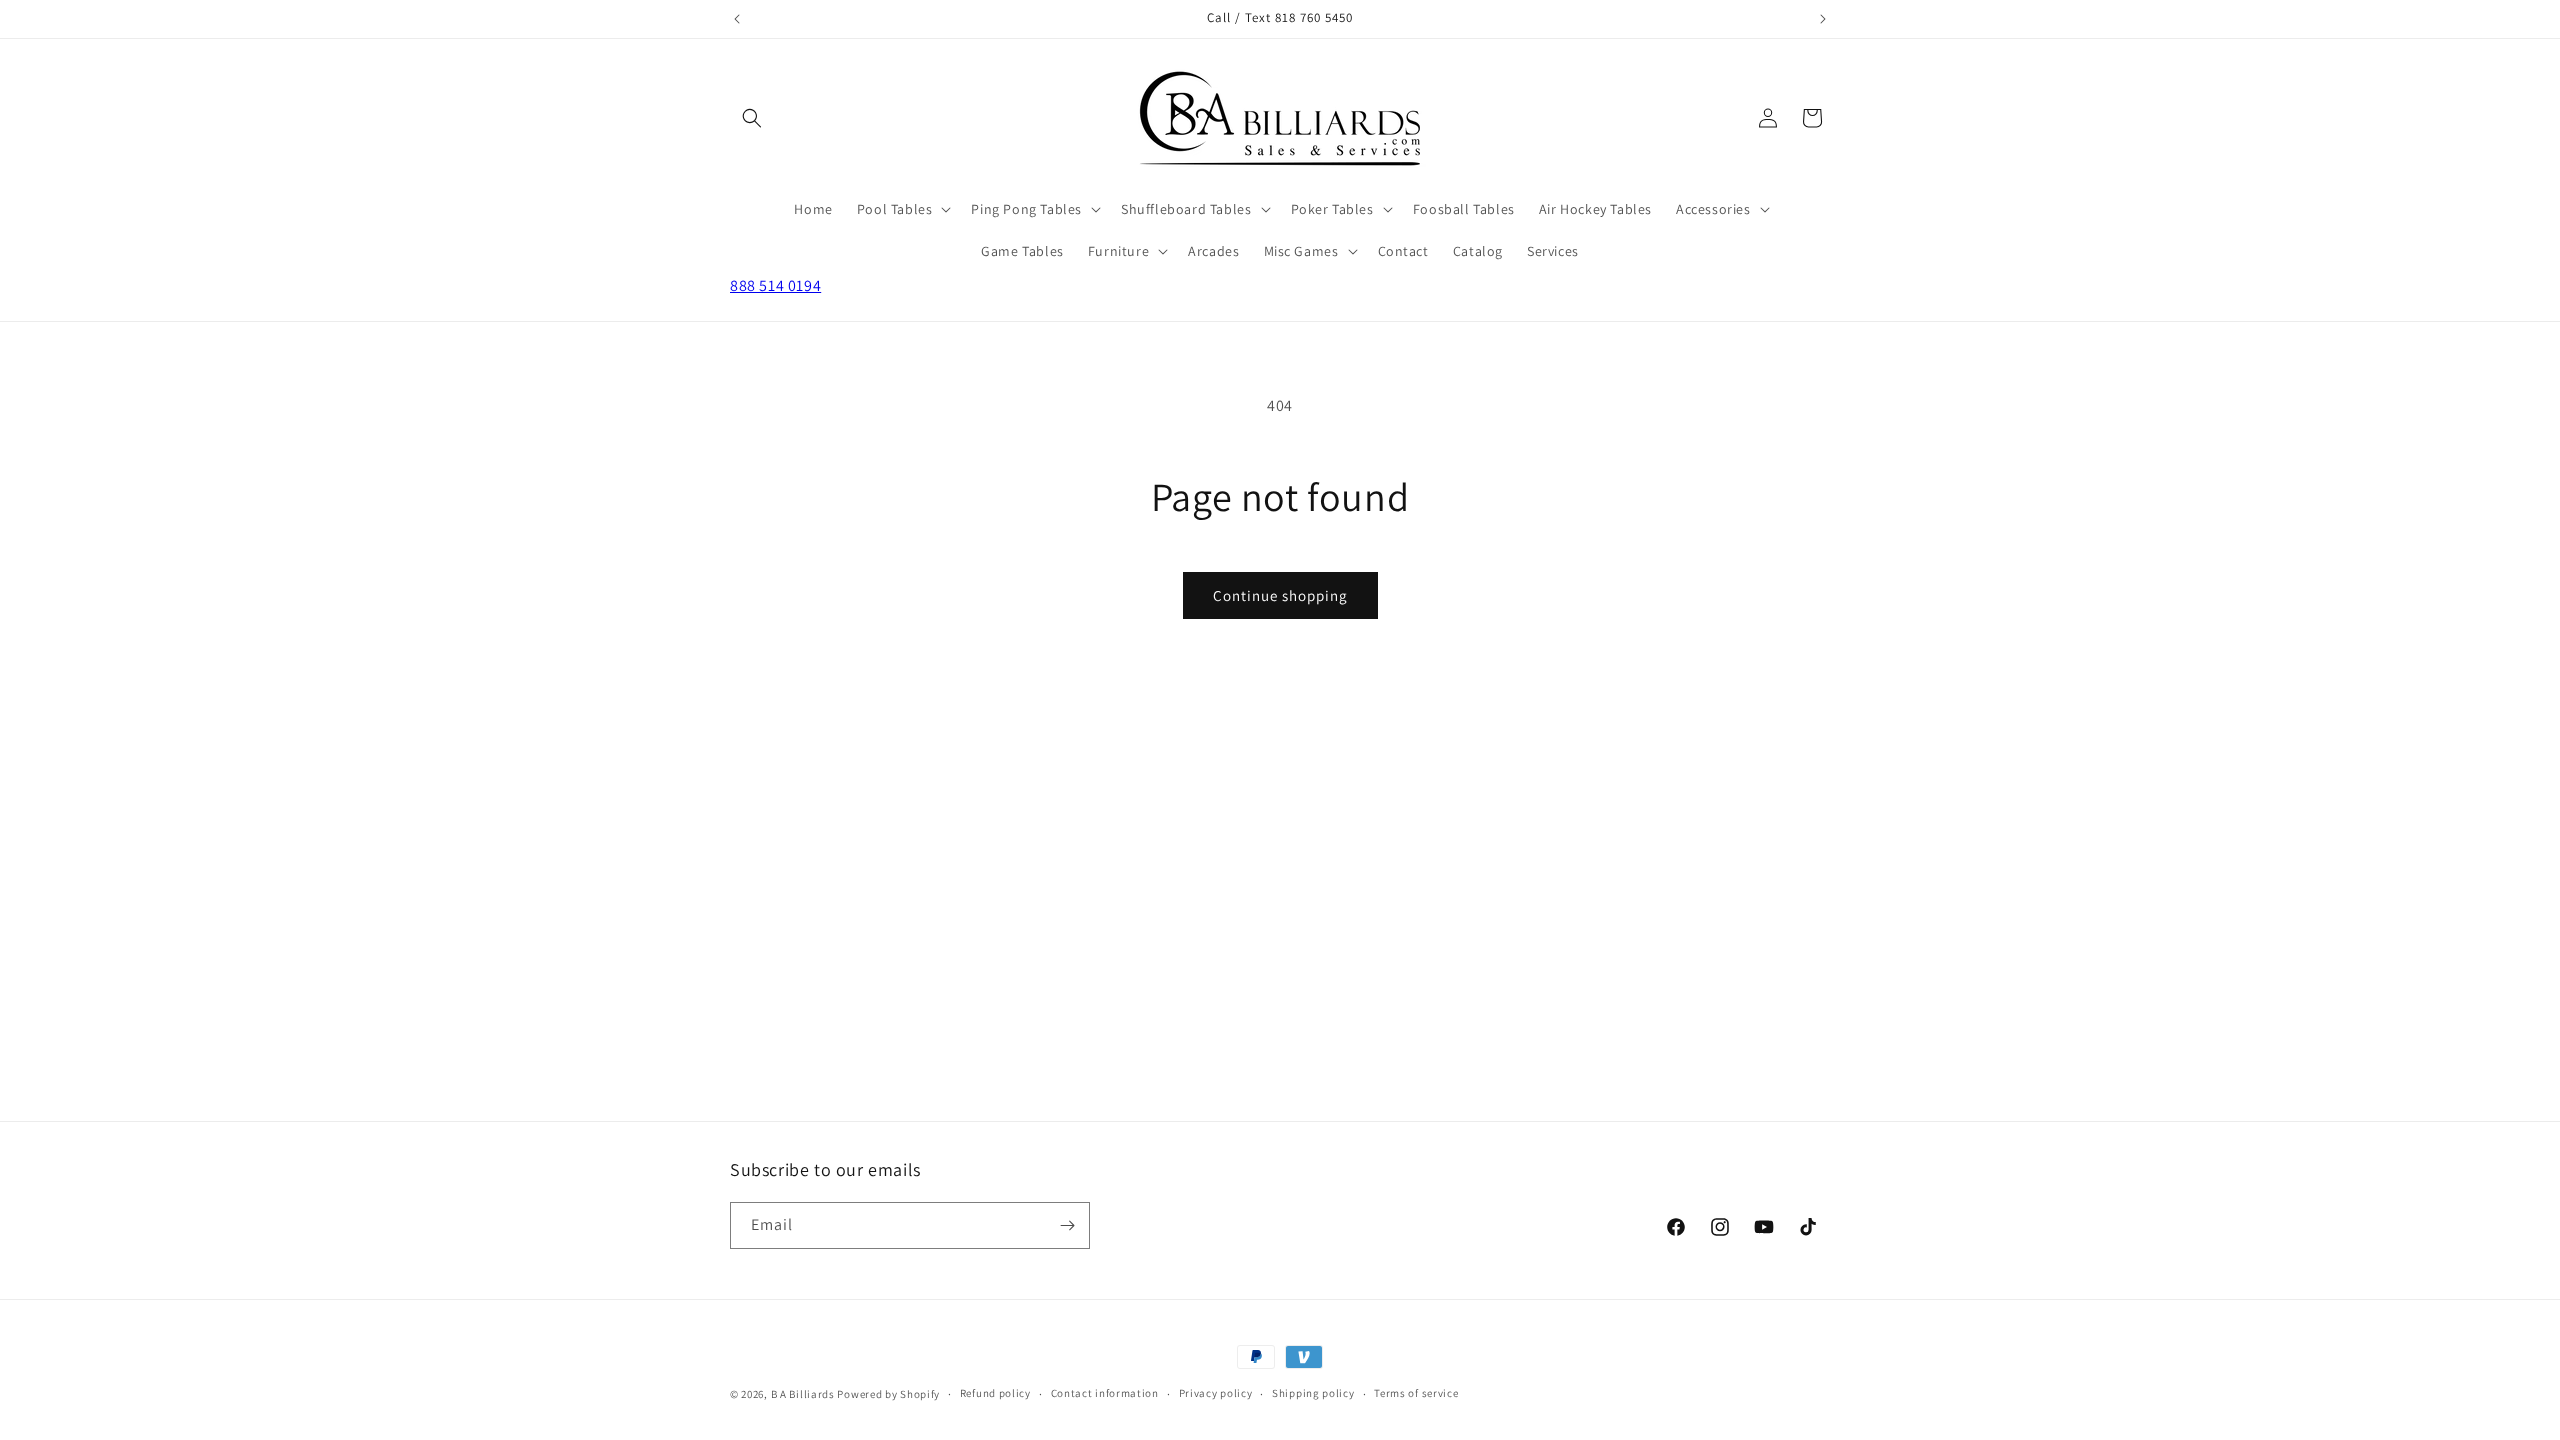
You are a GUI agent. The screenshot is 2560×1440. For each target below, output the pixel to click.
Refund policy (995, 1393)
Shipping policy (1313, 1393)
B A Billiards (803, 1394)
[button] (752, 118)
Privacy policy (1216, 1393)
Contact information (1105, 1393)
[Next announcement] (1823, 19)
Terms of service (1416, 1393)
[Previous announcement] (737, 19)
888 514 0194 (775, 285)
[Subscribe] (1067, 1225)
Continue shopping (1280, 595)
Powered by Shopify (888, 1394)
